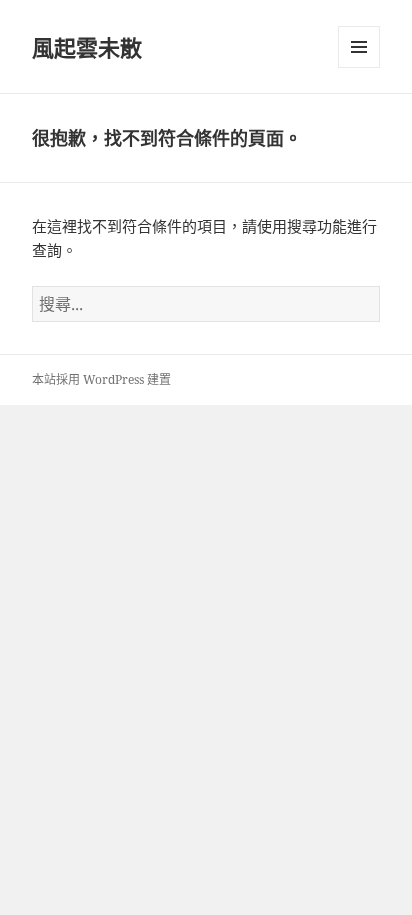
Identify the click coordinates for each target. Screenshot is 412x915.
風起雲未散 (87, 47)
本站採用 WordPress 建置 (101, 379)
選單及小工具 (359, 47)
